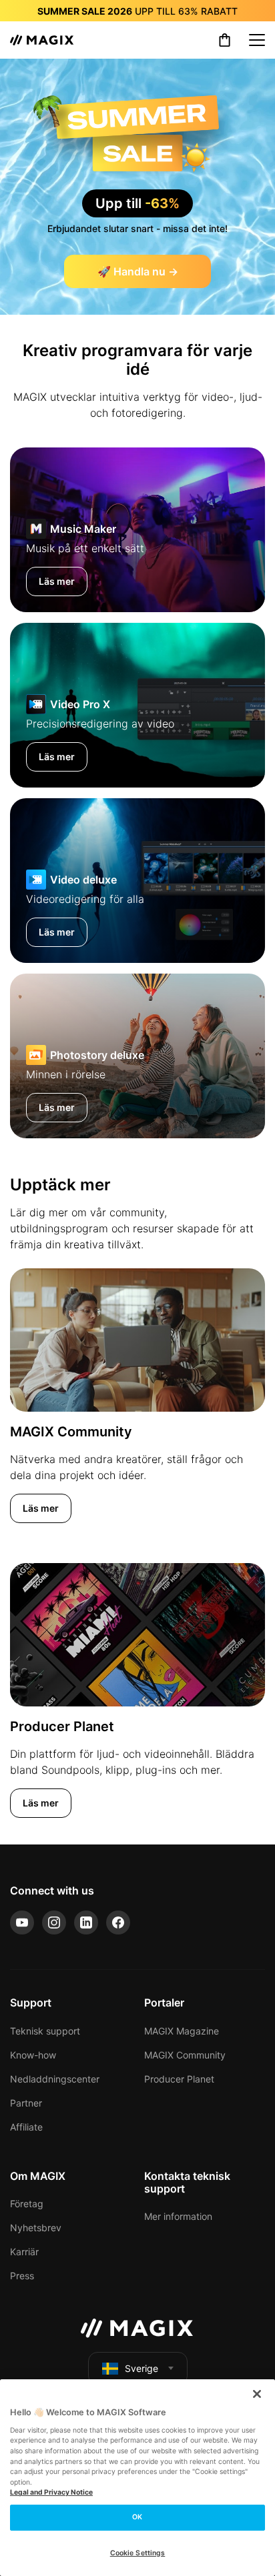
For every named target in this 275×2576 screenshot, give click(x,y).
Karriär (24, 2252)
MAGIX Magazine (182, 2031)
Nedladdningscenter (55, 2079)
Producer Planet (179, 2079)
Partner (26, 2103)
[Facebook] (118, 1922)
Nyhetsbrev (36, 2228)
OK (137, 2517)
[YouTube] (22, 1922)
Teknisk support (45, 2031)
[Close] (257, 2394)
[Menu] (257, 40)
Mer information (178, 2216)
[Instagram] (54, 1922)
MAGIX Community (185, 2055)
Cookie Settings (138, 2553)
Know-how (33, 2055)
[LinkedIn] (86, 1922)
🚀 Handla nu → (138, 271)
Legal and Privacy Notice (51, 2492)
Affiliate (26, 2127)
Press (22, 2276)
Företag (27, 2204)
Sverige (142, 2368)
